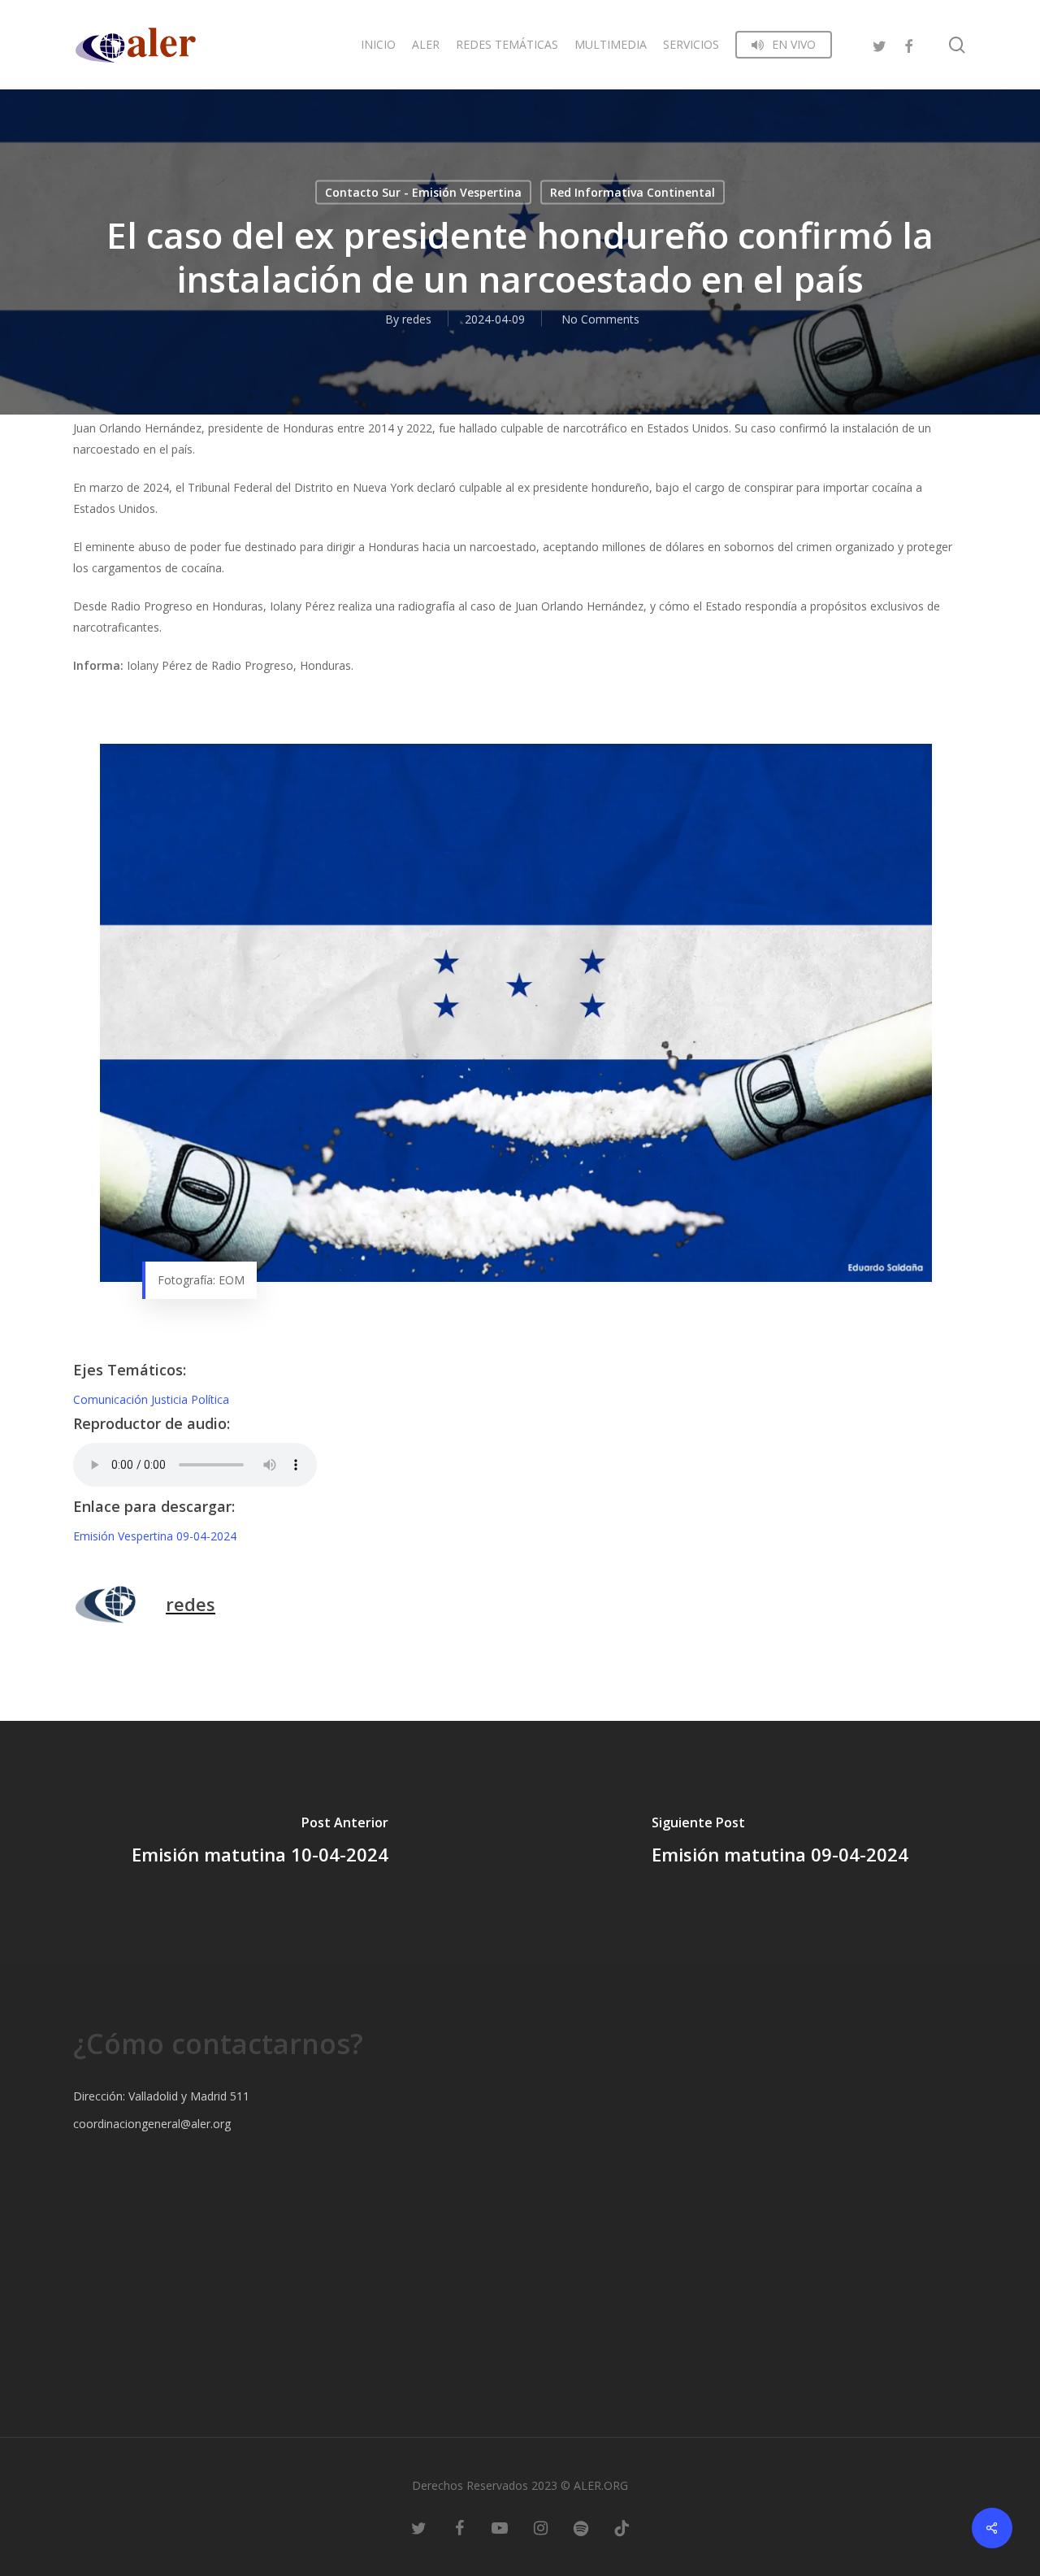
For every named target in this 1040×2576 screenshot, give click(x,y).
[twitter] (879, 44)
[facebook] (908, 44)
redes (417, 319)
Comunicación (112, 1399)
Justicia (171, 1399)
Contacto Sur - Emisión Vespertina (423, 192)
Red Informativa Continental (633, 192)
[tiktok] (622, 2527)
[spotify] (581, 2527)
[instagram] (540, 2527)
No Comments (600, 319)
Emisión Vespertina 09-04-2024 (155, 1536)
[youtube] (500, 2527)
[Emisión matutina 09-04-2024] (780, 1843)
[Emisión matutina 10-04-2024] (260, 1843)
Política (210, 1399)
